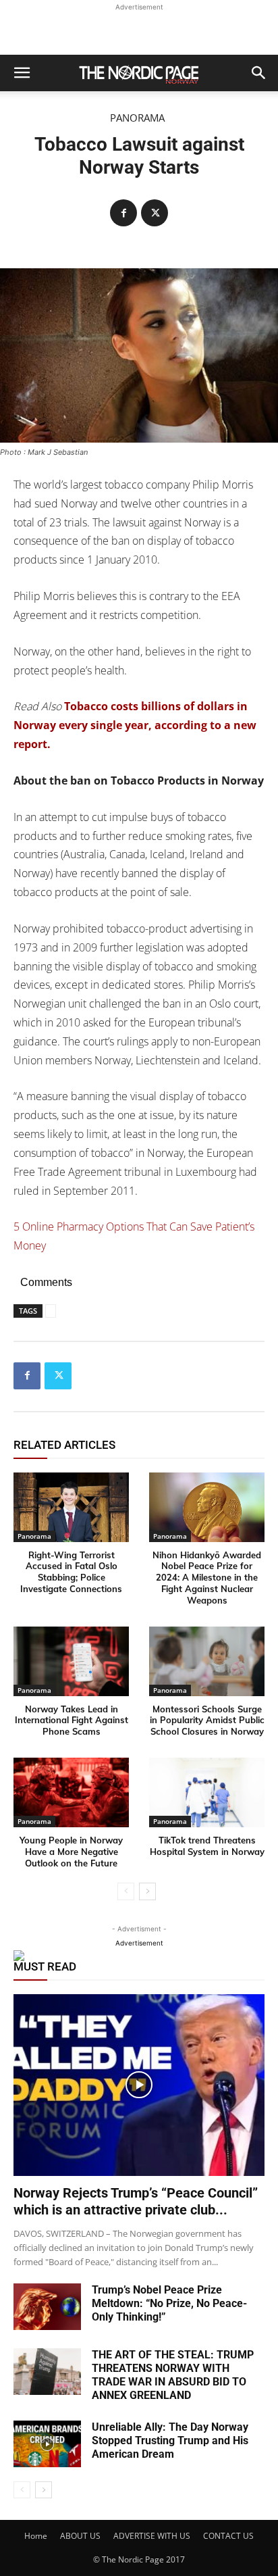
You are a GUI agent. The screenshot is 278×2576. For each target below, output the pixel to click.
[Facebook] (123, 213)
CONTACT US (228, 2536)
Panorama (137, 118)
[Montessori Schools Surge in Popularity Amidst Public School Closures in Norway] (207, 1661)
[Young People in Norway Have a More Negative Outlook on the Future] (71, 1792)
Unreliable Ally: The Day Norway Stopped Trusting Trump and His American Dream (170, 2441)
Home (36, 2536)
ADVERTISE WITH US (152, 2536)
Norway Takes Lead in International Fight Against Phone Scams (72, 1720)
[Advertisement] (139, 31)
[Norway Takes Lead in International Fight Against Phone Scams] (71, 1661)
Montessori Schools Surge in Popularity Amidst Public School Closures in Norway (207, 1720)
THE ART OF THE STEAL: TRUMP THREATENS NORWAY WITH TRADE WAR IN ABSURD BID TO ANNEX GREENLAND (173, 2375)
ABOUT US (80, 2536)
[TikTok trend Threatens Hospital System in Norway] (207, 1792)
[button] (22, 73)
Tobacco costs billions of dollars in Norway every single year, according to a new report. (135, 725)
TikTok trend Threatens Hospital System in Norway (207, 1846)
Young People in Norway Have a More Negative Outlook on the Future (71, 1852)
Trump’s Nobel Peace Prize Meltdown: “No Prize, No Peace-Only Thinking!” (169, 2303)
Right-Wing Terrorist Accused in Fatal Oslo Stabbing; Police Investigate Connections (71, 1572)
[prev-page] (126, 1891)
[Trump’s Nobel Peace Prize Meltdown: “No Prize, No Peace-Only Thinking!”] (47, 2307)
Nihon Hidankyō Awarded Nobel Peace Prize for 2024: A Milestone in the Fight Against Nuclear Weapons (207, 1578)
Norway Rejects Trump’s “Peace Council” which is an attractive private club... (136, 2201)
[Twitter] (155, 213)
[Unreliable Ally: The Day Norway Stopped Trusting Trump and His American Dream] (47, 2444)
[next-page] (147, 1891)
